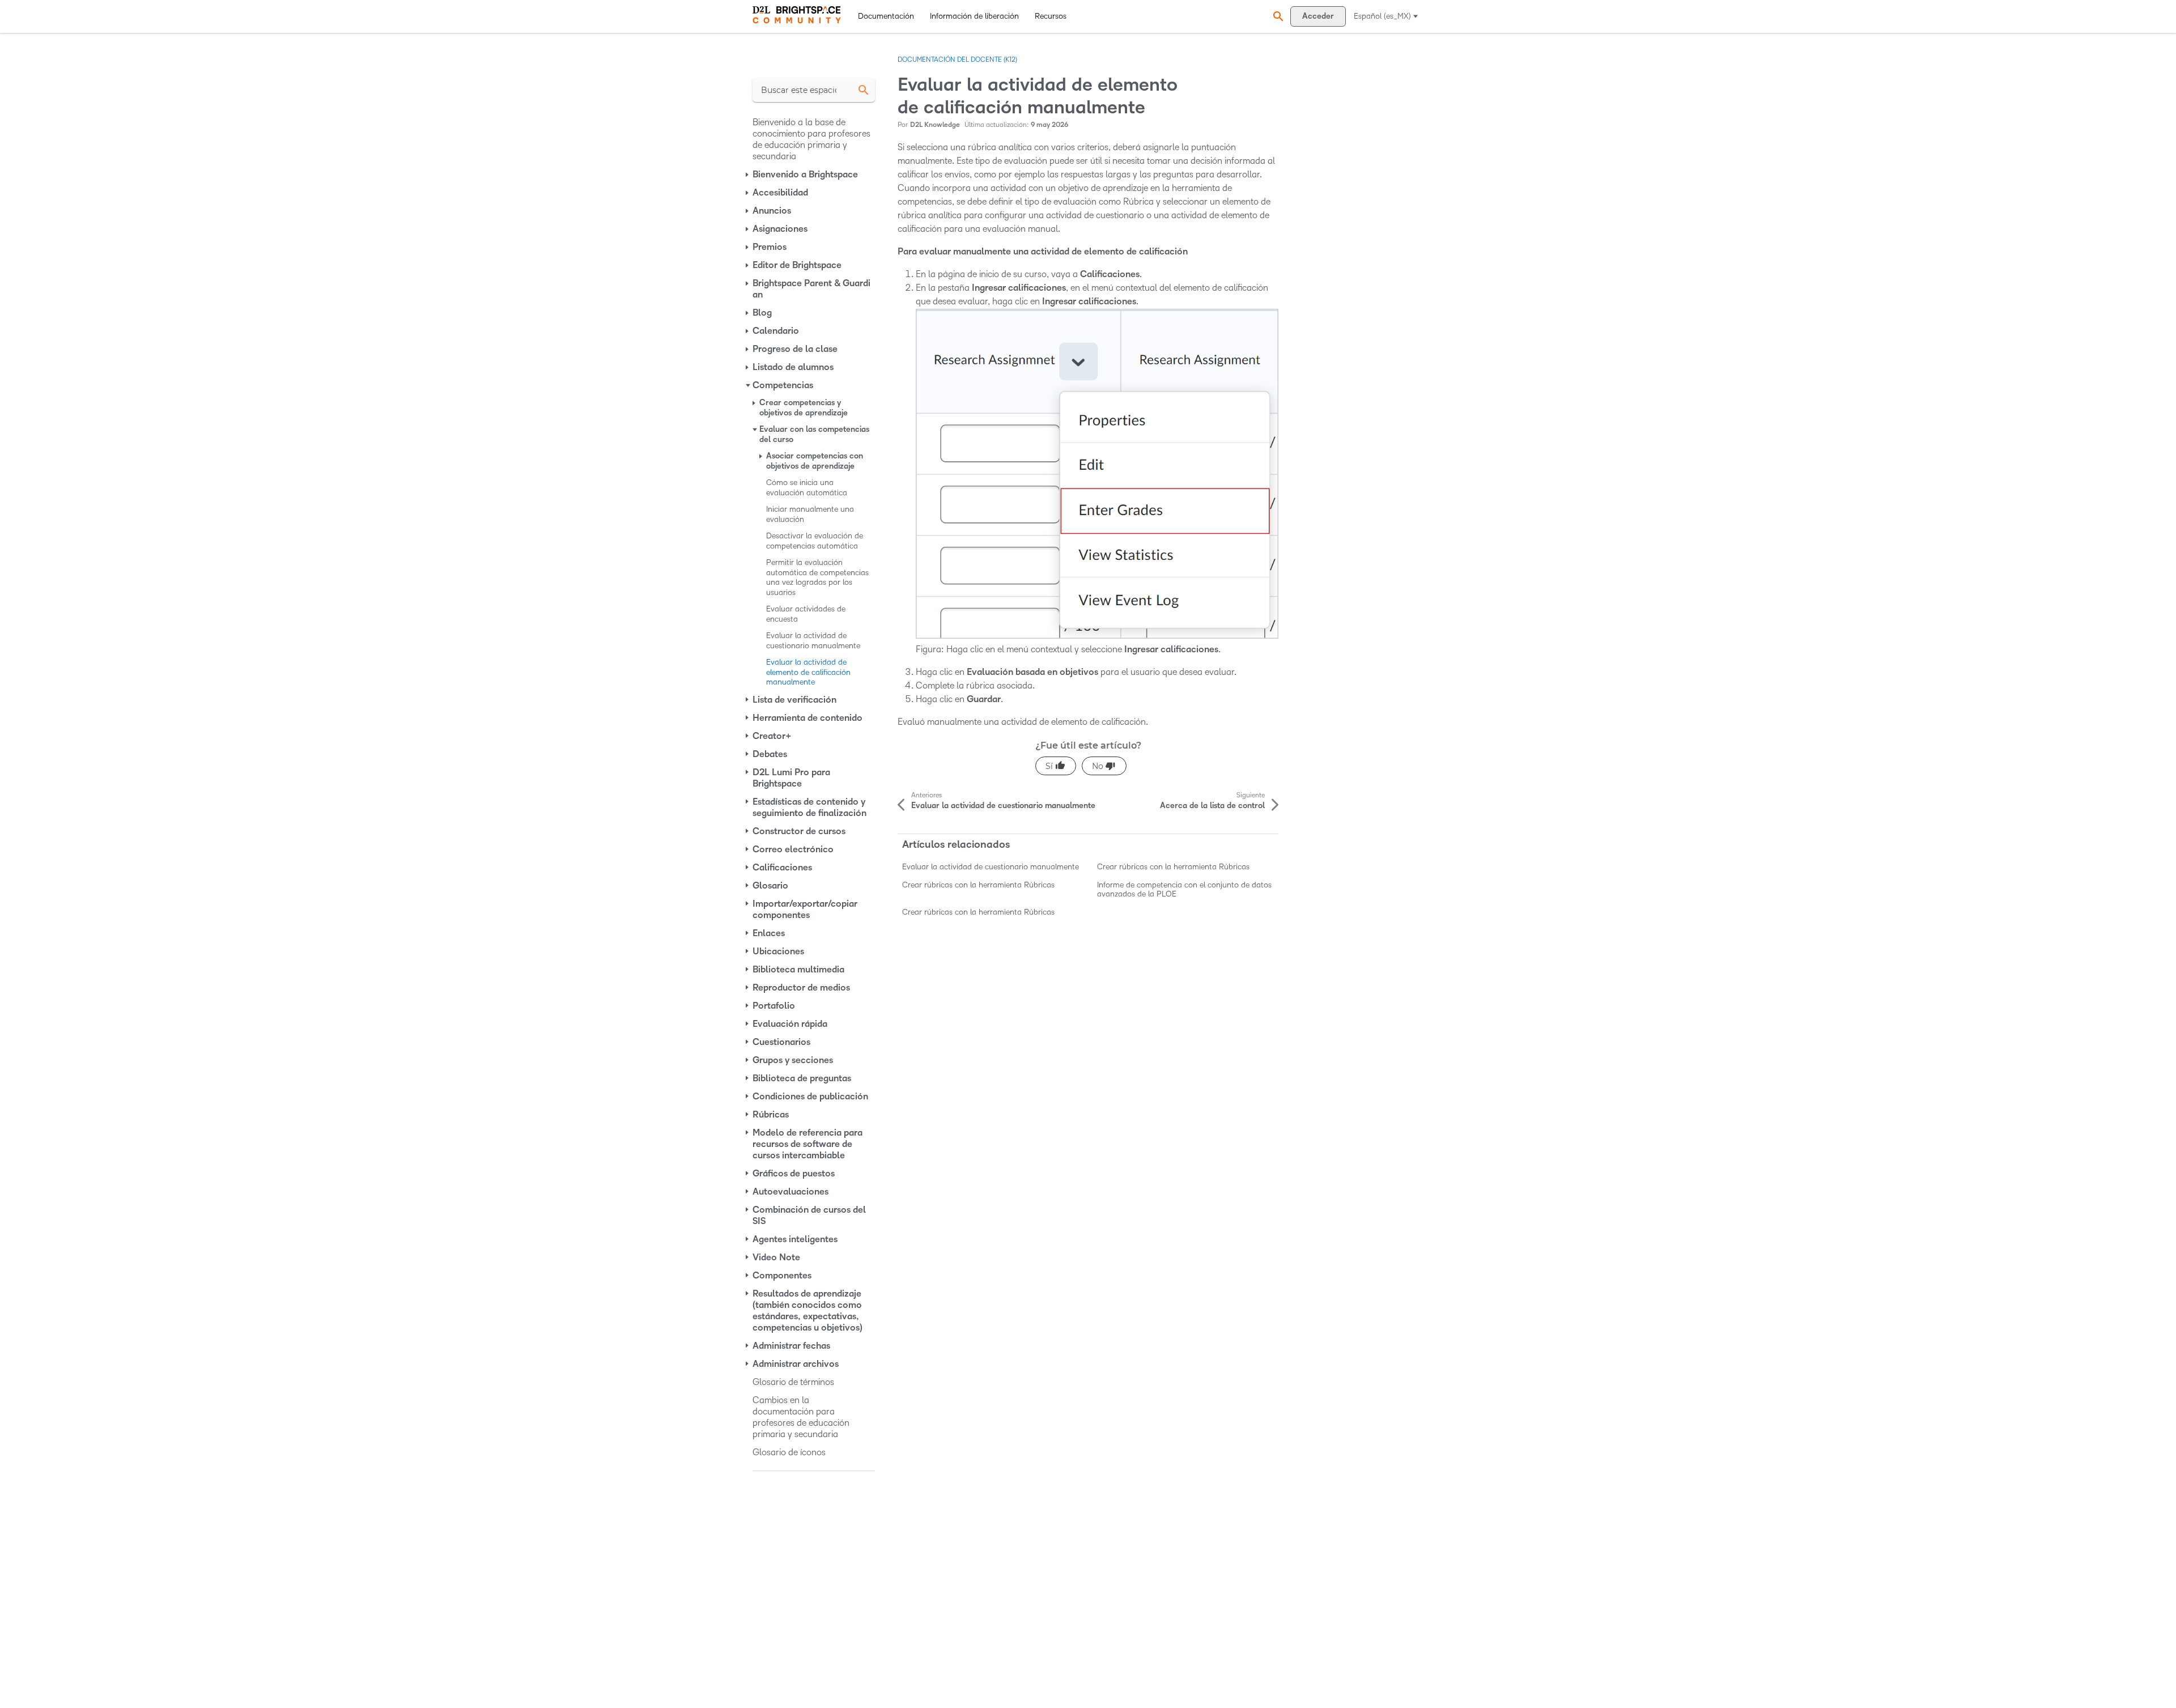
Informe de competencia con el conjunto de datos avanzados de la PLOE (1184, 889)
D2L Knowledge (935, 125)
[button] (1277, 16)
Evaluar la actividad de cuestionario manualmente (991, 867)
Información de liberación (974, 16)
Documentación (886, 16)
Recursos (1051, 16)
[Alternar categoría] (748, 175)
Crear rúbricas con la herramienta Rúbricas (1173, 867)
